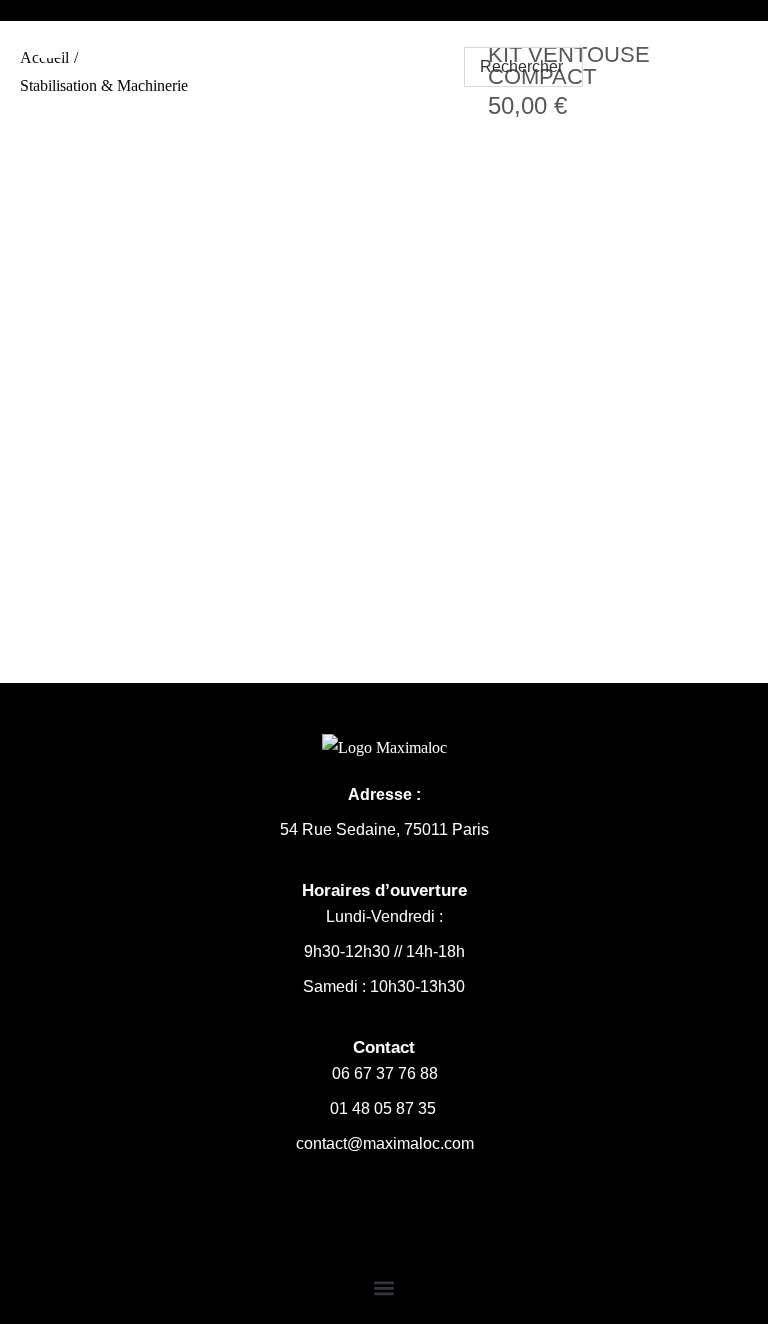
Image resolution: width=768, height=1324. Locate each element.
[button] (384, 1287)
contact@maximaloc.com (385, 1143)
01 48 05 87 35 (385, 1108)
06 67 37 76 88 (385, 1073)
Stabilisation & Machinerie (104, 85)
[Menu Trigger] (51, 46)
